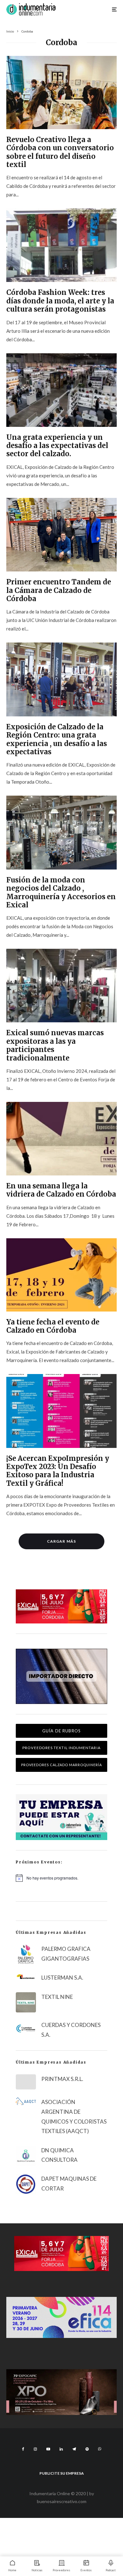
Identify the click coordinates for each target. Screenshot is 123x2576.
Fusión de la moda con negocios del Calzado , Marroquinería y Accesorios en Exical (61, 893)
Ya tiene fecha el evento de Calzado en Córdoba (53, 1326)
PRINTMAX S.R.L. (62, 2079)
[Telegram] (74, 2449)
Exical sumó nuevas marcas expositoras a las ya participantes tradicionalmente (55, 1045)
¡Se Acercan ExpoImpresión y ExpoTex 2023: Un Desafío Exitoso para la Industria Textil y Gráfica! (58, 1471)
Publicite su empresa (62, 2473)
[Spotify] (87, 2449)
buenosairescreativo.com (62, 2501)
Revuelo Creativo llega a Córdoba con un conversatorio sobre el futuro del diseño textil (60, 152)
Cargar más (61, 1541)
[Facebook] (23, 2449)
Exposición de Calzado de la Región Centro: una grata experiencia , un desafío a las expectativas (57, 739)
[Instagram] (35, 2449)
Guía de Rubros (61, 1731)
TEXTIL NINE (57, 1997)
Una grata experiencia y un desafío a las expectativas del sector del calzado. (57, 446)
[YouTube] (48, 2449)
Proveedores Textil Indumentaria (61, 1748)
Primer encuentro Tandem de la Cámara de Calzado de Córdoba (59, 590)
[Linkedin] (61, 2449)
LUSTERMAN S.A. (62, 1978)
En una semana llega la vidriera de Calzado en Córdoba (61, 1190)
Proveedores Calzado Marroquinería (62, 1765)
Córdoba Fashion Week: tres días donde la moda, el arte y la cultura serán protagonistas (60, 301)
